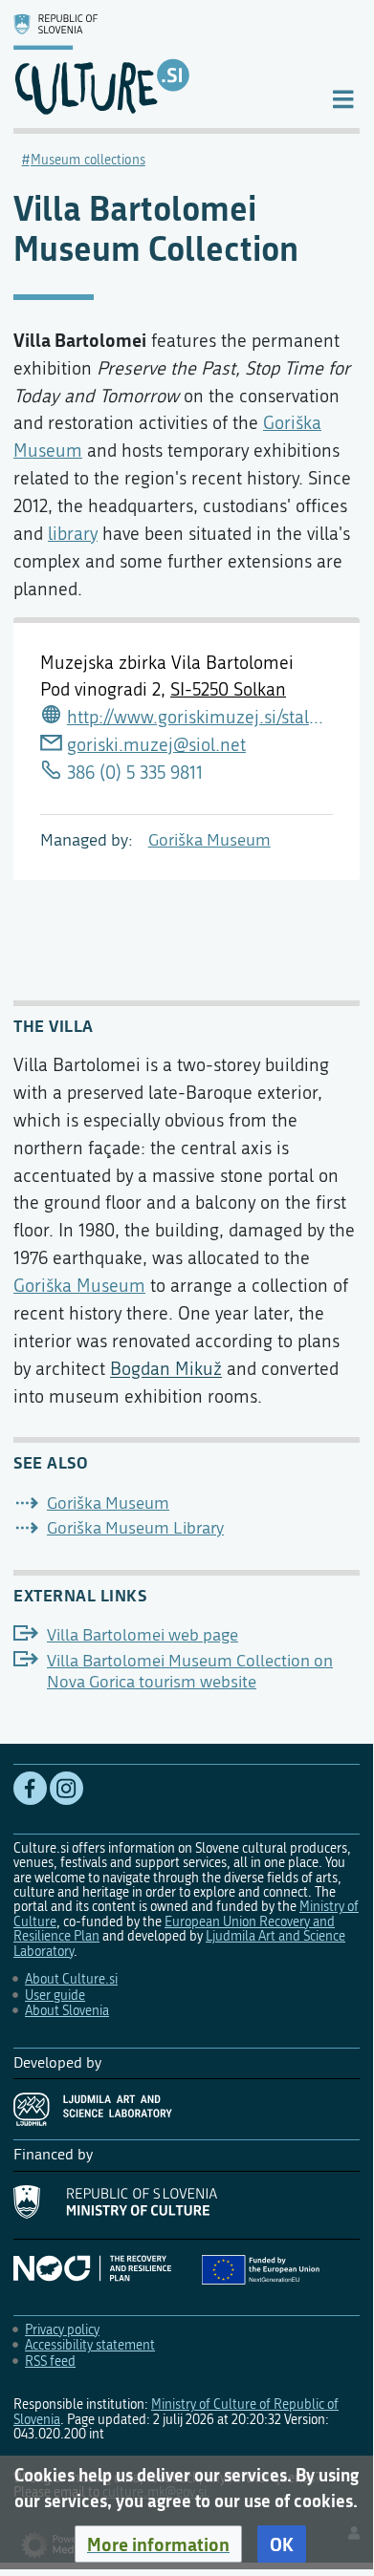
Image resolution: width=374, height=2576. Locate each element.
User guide (55, 1996)
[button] (158, 2544)
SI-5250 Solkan (228, 689)
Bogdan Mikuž (166, 1369)
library (73, 534)
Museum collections (88, 160)
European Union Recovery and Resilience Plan (174, 1929)
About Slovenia (67, 2011)
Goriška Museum (209, 840)
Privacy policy (62, 2330)
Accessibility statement (90, 2345)
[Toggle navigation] (343, 98)
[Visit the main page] (156, 64)
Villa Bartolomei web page (143, 1635)
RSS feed (50, 2361)
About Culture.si (71, 1979)
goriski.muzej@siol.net (156, 745)
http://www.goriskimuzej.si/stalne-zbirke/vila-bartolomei (200, 717)
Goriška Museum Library (135, 1528)
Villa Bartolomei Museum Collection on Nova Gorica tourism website (190, 1672)
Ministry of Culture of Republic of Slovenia (176, 2412)
